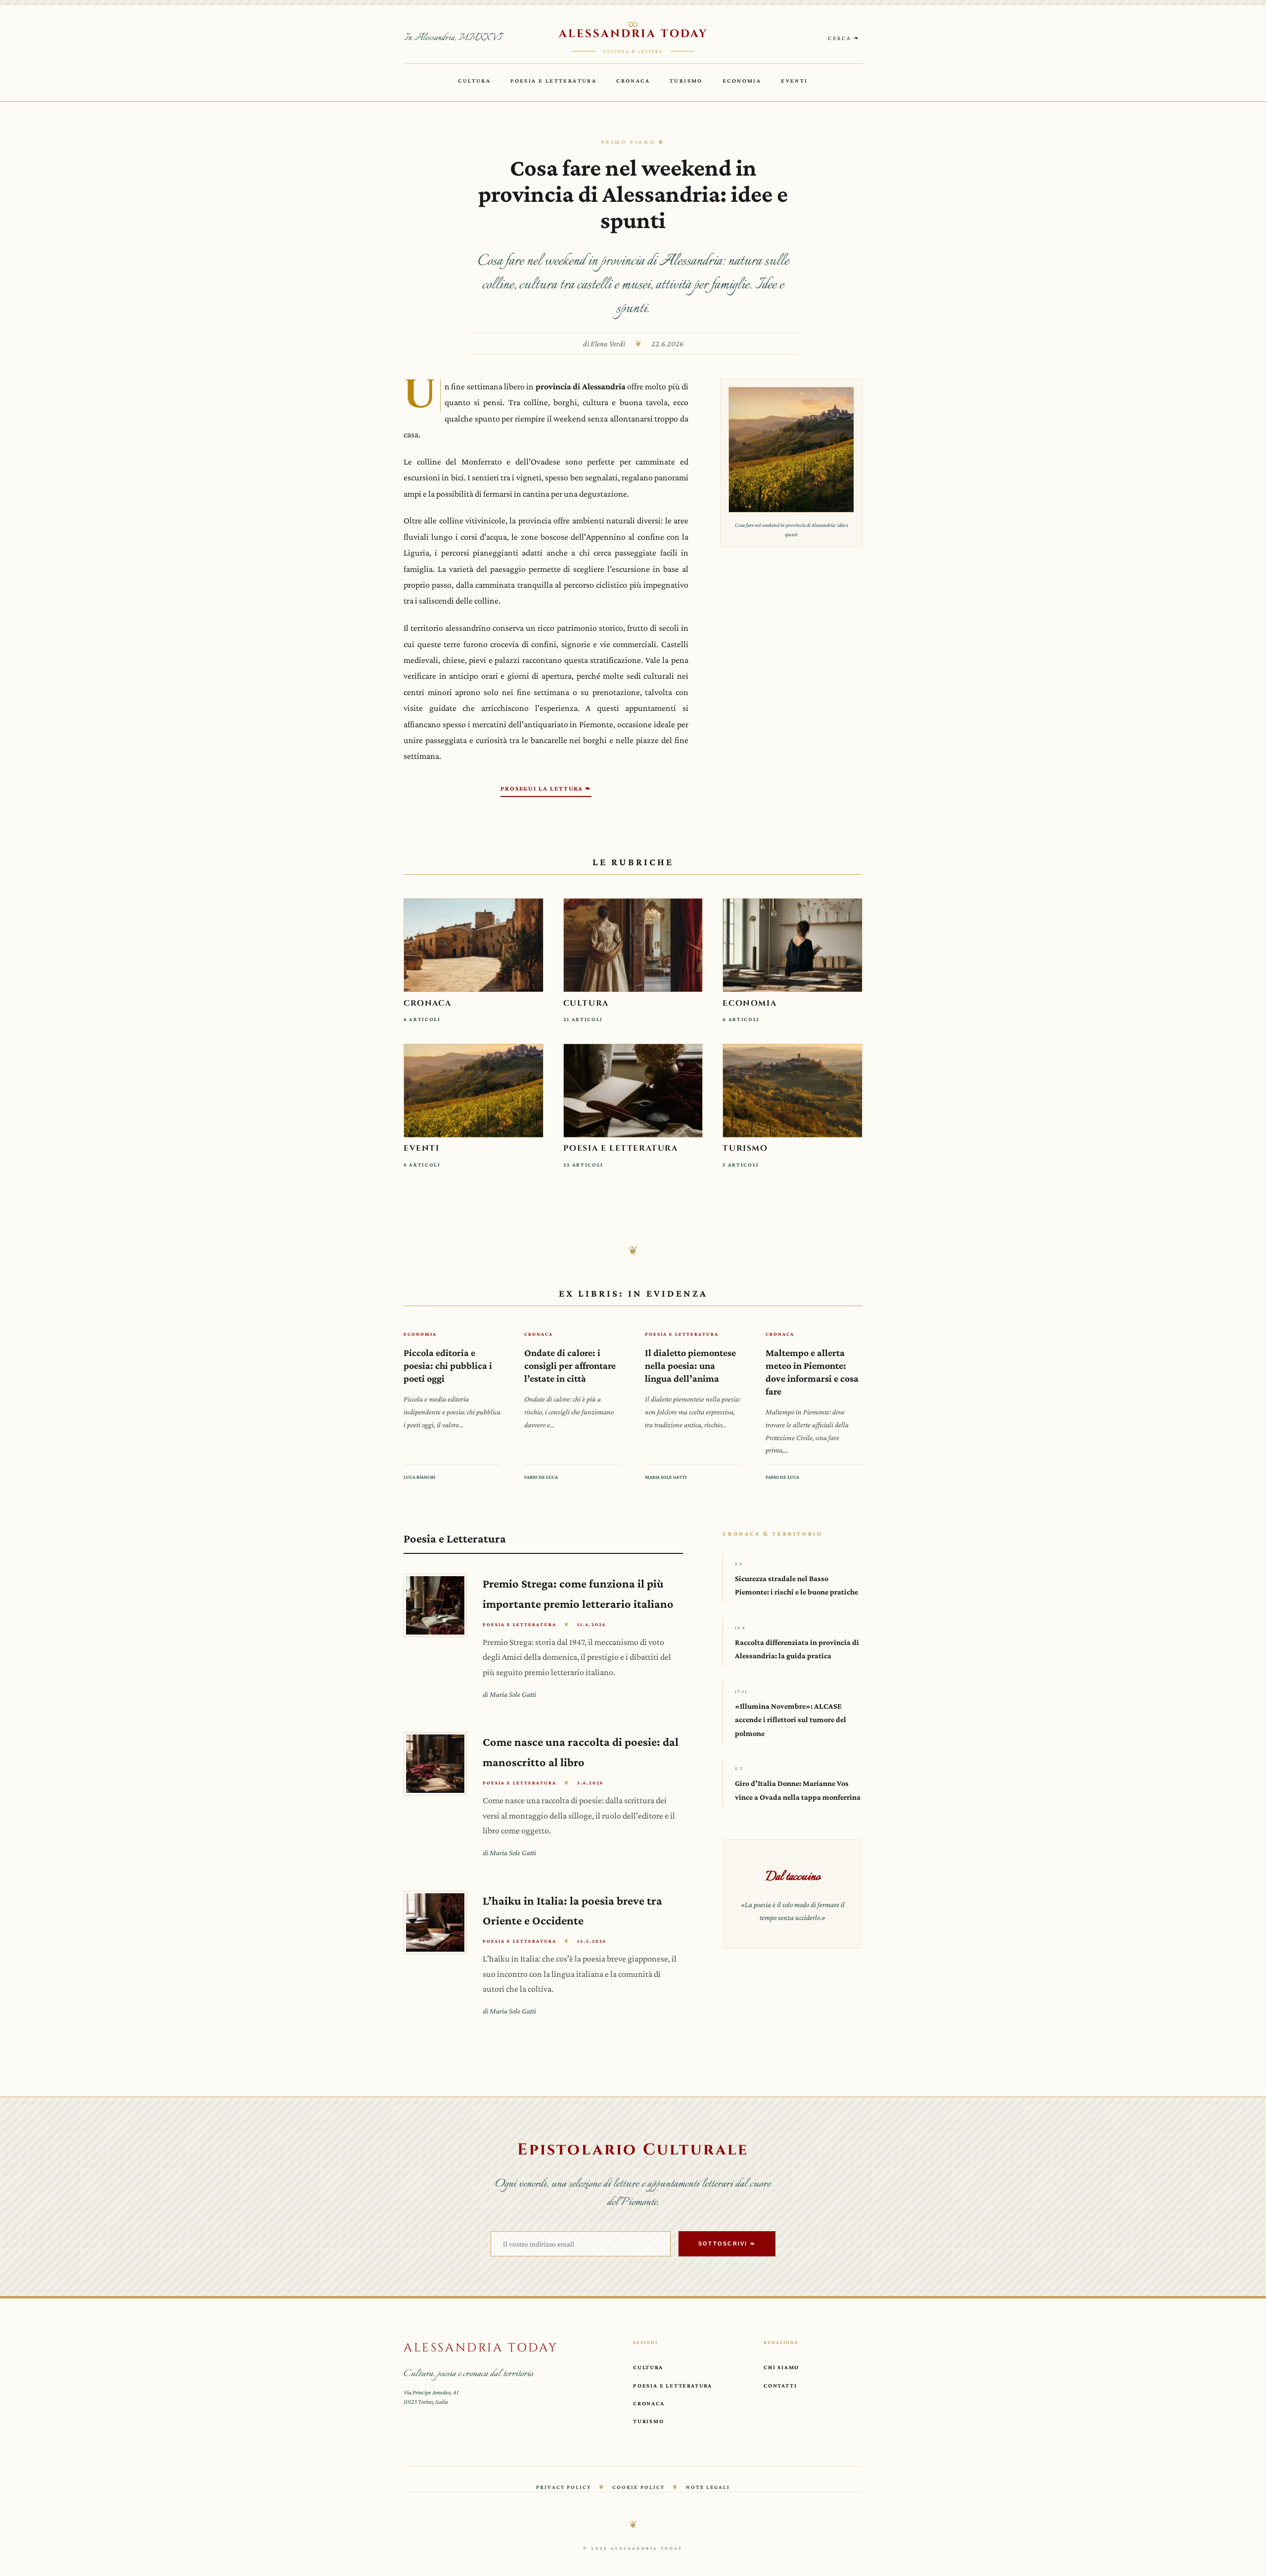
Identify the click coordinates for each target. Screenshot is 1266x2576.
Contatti (780, 2386)
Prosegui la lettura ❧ (546, 789)
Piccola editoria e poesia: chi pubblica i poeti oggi (448, 1365)
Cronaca (633, 81)
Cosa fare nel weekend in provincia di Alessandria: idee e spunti (633, 194)
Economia (742, 81)
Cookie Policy (638, 2487)
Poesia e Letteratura (553, 81)
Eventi (794, 81)
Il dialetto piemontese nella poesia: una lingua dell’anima (690, 1365)
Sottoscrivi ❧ (727, 2244)
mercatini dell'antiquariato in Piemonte (543, 724)
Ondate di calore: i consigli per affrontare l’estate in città (570, 1365)
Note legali (708, 2487)
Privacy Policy (564, 2487)
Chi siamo (781, 2367)
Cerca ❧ (844, 38)
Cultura (474, 81)
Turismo (686, 81)
